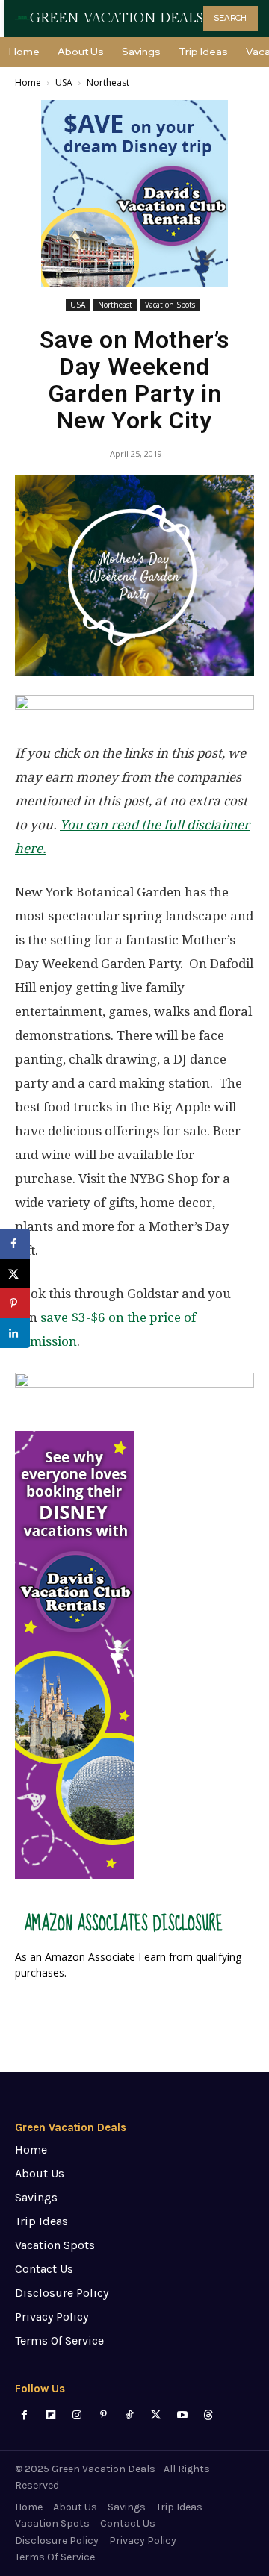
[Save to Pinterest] (15, 1303)
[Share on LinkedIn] (15, 1333)
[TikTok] (130, 2415)
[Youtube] (182, 2415)
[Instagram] (77, 2415)
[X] (156, 2415)
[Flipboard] (50, 2415)
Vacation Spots (170, 305)
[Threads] (208, 2415)
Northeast (108, 82)
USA (64, 82)
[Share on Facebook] (15, 1244)
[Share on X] (15, 1273)
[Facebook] (24, 2415)
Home (28, 82)
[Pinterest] (103, 2415)
